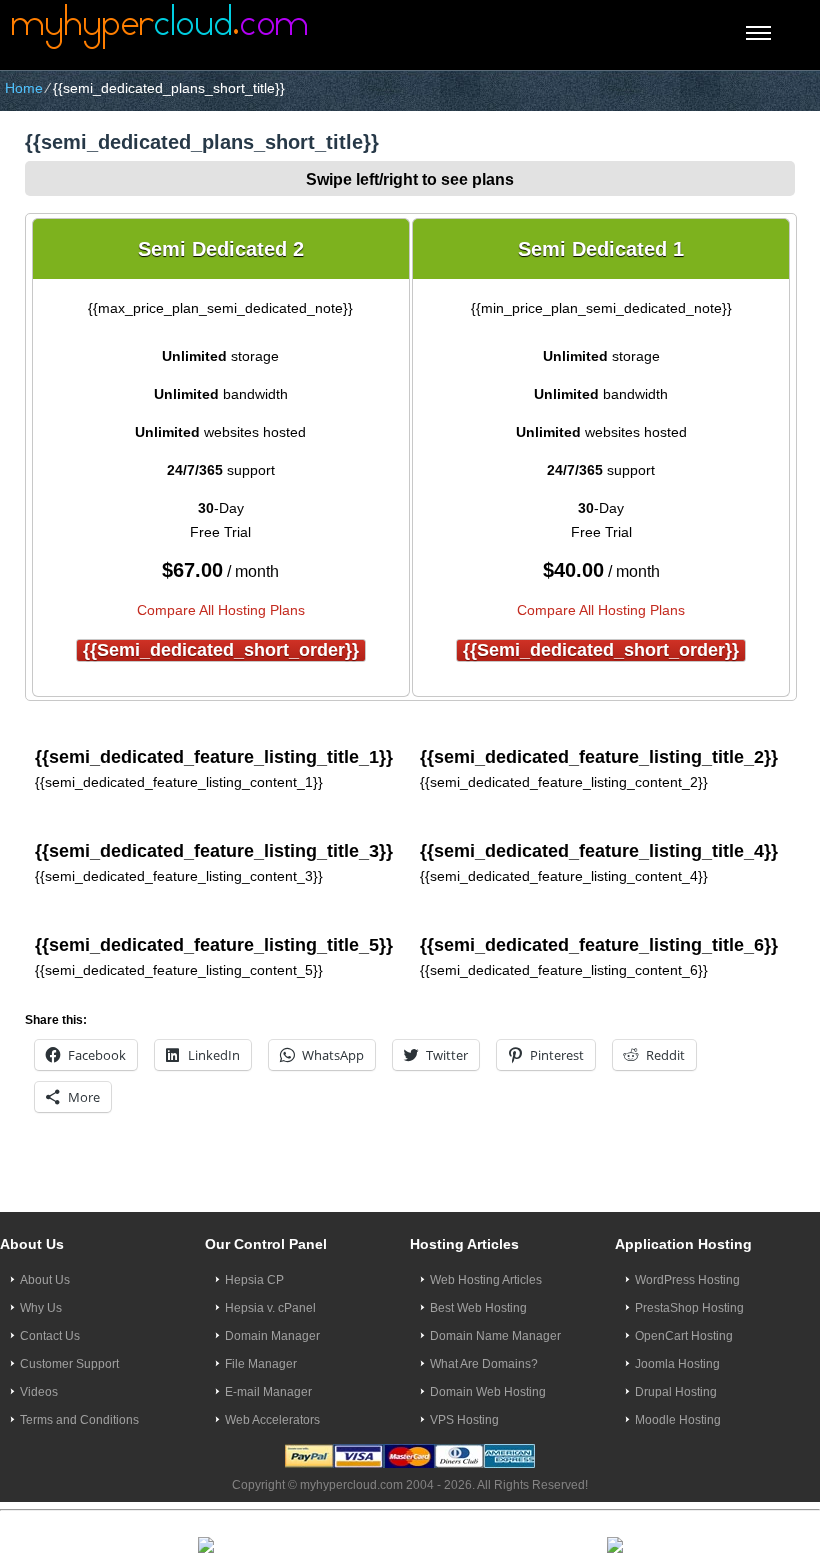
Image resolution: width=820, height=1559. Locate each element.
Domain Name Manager (495, 1336)
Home (24, 88)
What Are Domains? (484, 1364)
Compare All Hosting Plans (221, 610)
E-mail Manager (268, 1392)
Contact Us (50, 1336)
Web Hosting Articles (486, 1280)
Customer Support (69, 1364)
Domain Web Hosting (488, 1392)
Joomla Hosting (677, 1364)
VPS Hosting (464, 1420)
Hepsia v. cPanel (270, 1308)
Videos (39, 1392)
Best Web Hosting (478, 1308)
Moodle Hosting (678, 1420)
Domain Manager (272, 1336)
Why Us (41, 1308)
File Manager (261, 1364)
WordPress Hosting (687, 1280)
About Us (45, 1280)
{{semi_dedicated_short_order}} (221, 650)
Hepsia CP (254, 1280)
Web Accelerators (272, 1420)
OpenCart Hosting (684, 1336)
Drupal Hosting (676, 1392)
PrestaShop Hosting (689, 1308)
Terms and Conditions (79, 1420)
